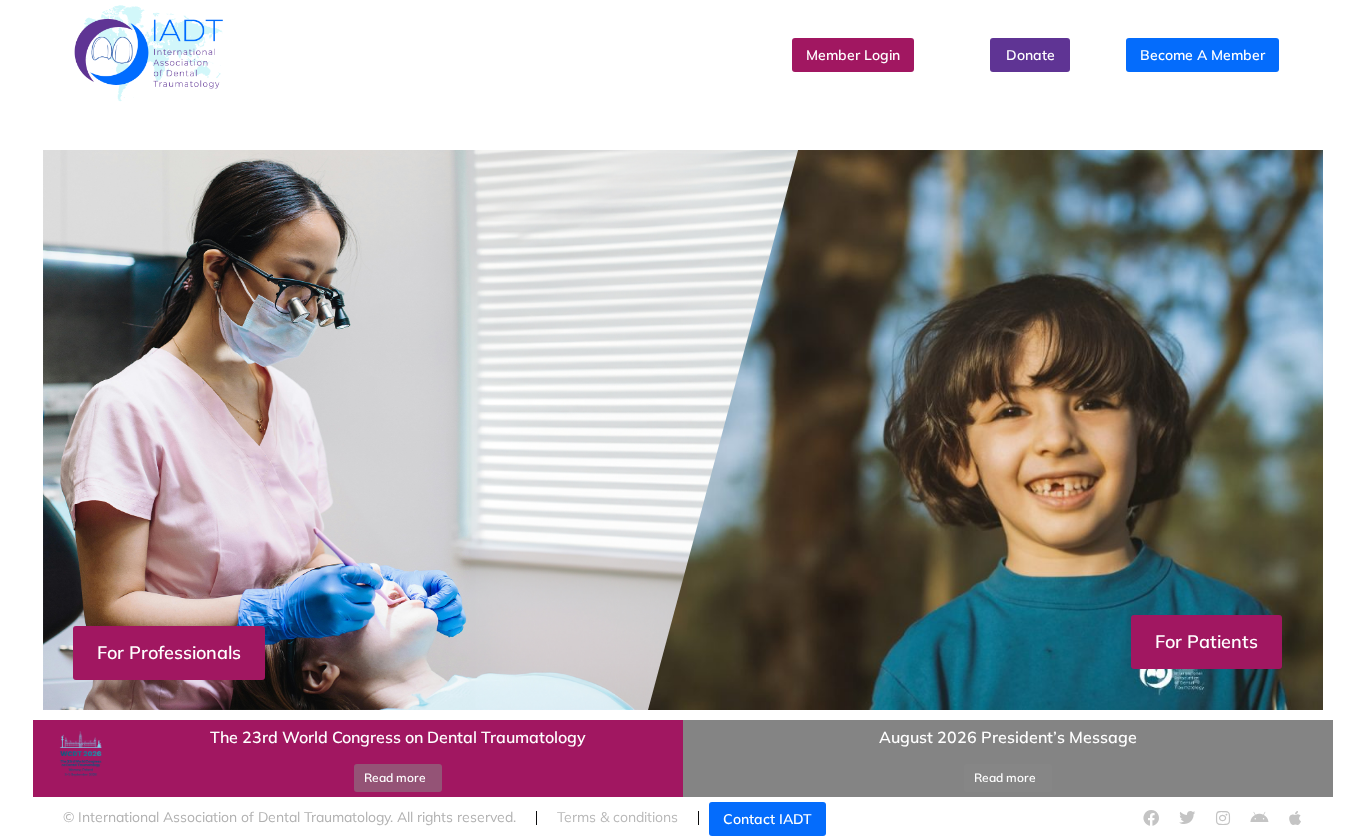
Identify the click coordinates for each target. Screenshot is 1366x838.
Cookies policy (942, 817)
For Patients (1206, 641)
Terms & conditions (617, 817)
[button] (683, 715)
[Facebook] (1151, 818)
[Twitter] (1187, 818)
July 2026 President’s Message (1142, 737)
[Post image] (78, 759)
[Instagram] (1223, 818)
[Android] (1259, 818)
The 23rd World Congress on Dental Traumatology (398, 737)
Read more (395, 777)
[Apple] (1295, 818)
